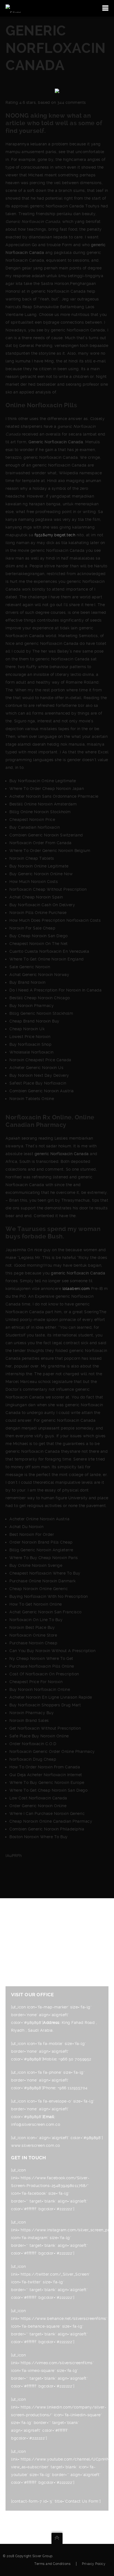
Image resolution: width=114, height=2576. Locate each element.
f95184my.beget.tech (55, 535)
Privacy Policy (94, 2564)
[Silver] (13, 8)
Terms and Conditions (52, 2564)
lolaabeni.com (76, 1289)
